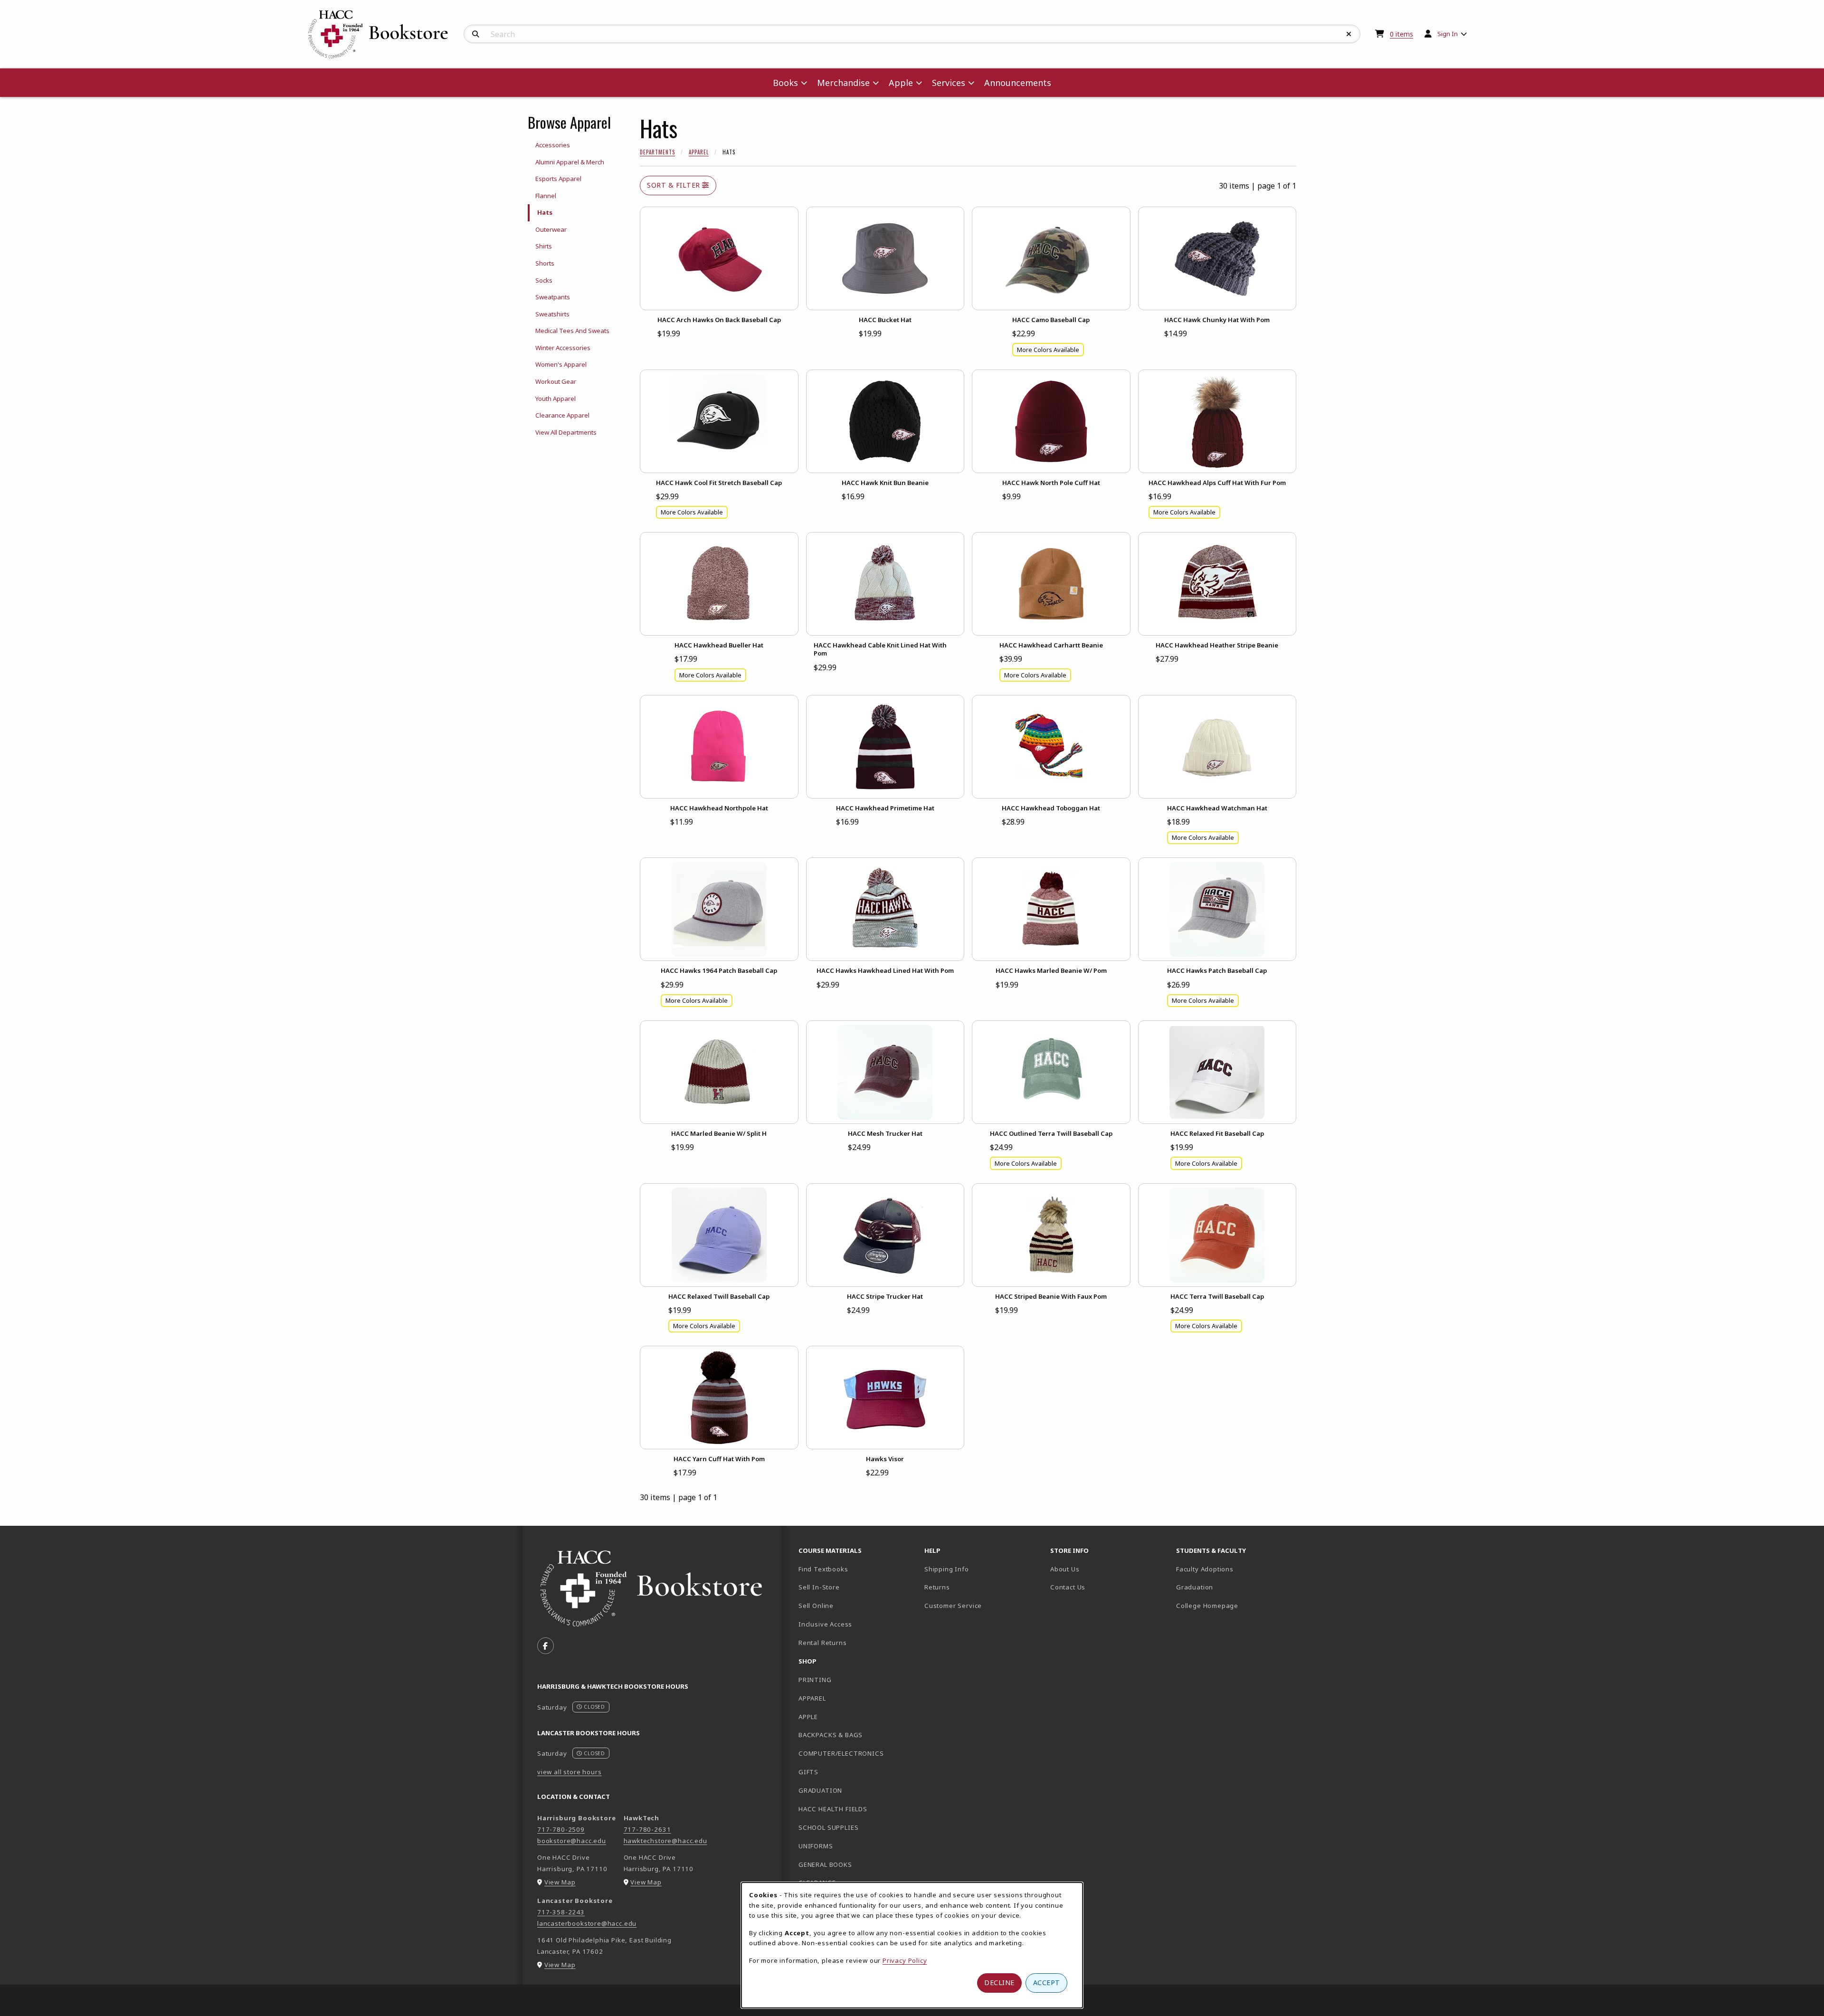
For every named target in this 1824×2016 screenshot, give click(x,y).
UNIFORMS (816, 1846)
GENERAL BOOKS (825, 1864)
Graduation (1195, 1587)
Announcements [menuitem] (1018, 83)
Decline (999, 1983)
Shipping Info (947, 1569)
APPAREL (812, 1698)
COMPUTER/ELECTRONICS (841, 1753)
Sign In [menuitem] (1448, 34)
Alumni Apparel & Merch (570, 162)
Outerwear (551, 229)
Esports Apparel (558, 179)
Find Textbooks (823, 1569)
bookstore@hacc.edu (572, 1841)
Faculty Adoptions (1205, 1569)
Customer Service (953, 1606)
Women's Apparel (561, 364)
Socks (544, 280)
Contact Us (1068, 1587)
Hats (545, 212)
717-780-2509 (561, 1829)
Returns (937, 1587)
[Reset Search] (1349, 34)
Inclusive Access (825, 1624)
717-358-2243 (561, 1912)
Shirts (544, 246)
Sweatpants (553, 297)
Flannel (546, 196)
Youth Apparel (556, 399)
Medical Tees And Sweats (572, 331)
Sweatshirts (552, 314)
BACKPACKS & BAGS (831, 1735)
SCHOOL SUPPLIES (828, 1827)
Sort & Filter (674, 185)
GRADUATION (820, 1790)
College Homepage (1235, 1605)
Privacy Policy (905, 1960)
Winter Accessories (563, 348)
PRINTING (815, 1680)
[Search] (476, 34)
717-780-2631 (647, 1829)
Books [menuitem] (785, 83)
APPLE (808, 1717)
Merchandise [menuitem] (843, 83)
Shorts (545, 263)
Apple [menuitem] (901, 83)
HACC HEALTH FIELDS (833, 1809)
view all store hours (570, 1772)
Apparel (699, 152)
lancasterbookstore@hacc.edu (587, 1923)
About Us (1065, 1569)
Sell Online (816, 1606)
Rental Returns (823, 1643)
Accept (1047, 1983)
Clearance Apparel (562, 415)
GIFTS (808, 1772)
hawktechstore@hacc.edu (665, 1841)
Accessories (553, 145)
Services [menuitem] (949, 83)
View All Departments (566, 432)
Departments (657, 152)
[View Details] (719, 258)
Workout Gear (556, 381)
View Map (560, 1882)
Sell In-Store (819, 1587)
